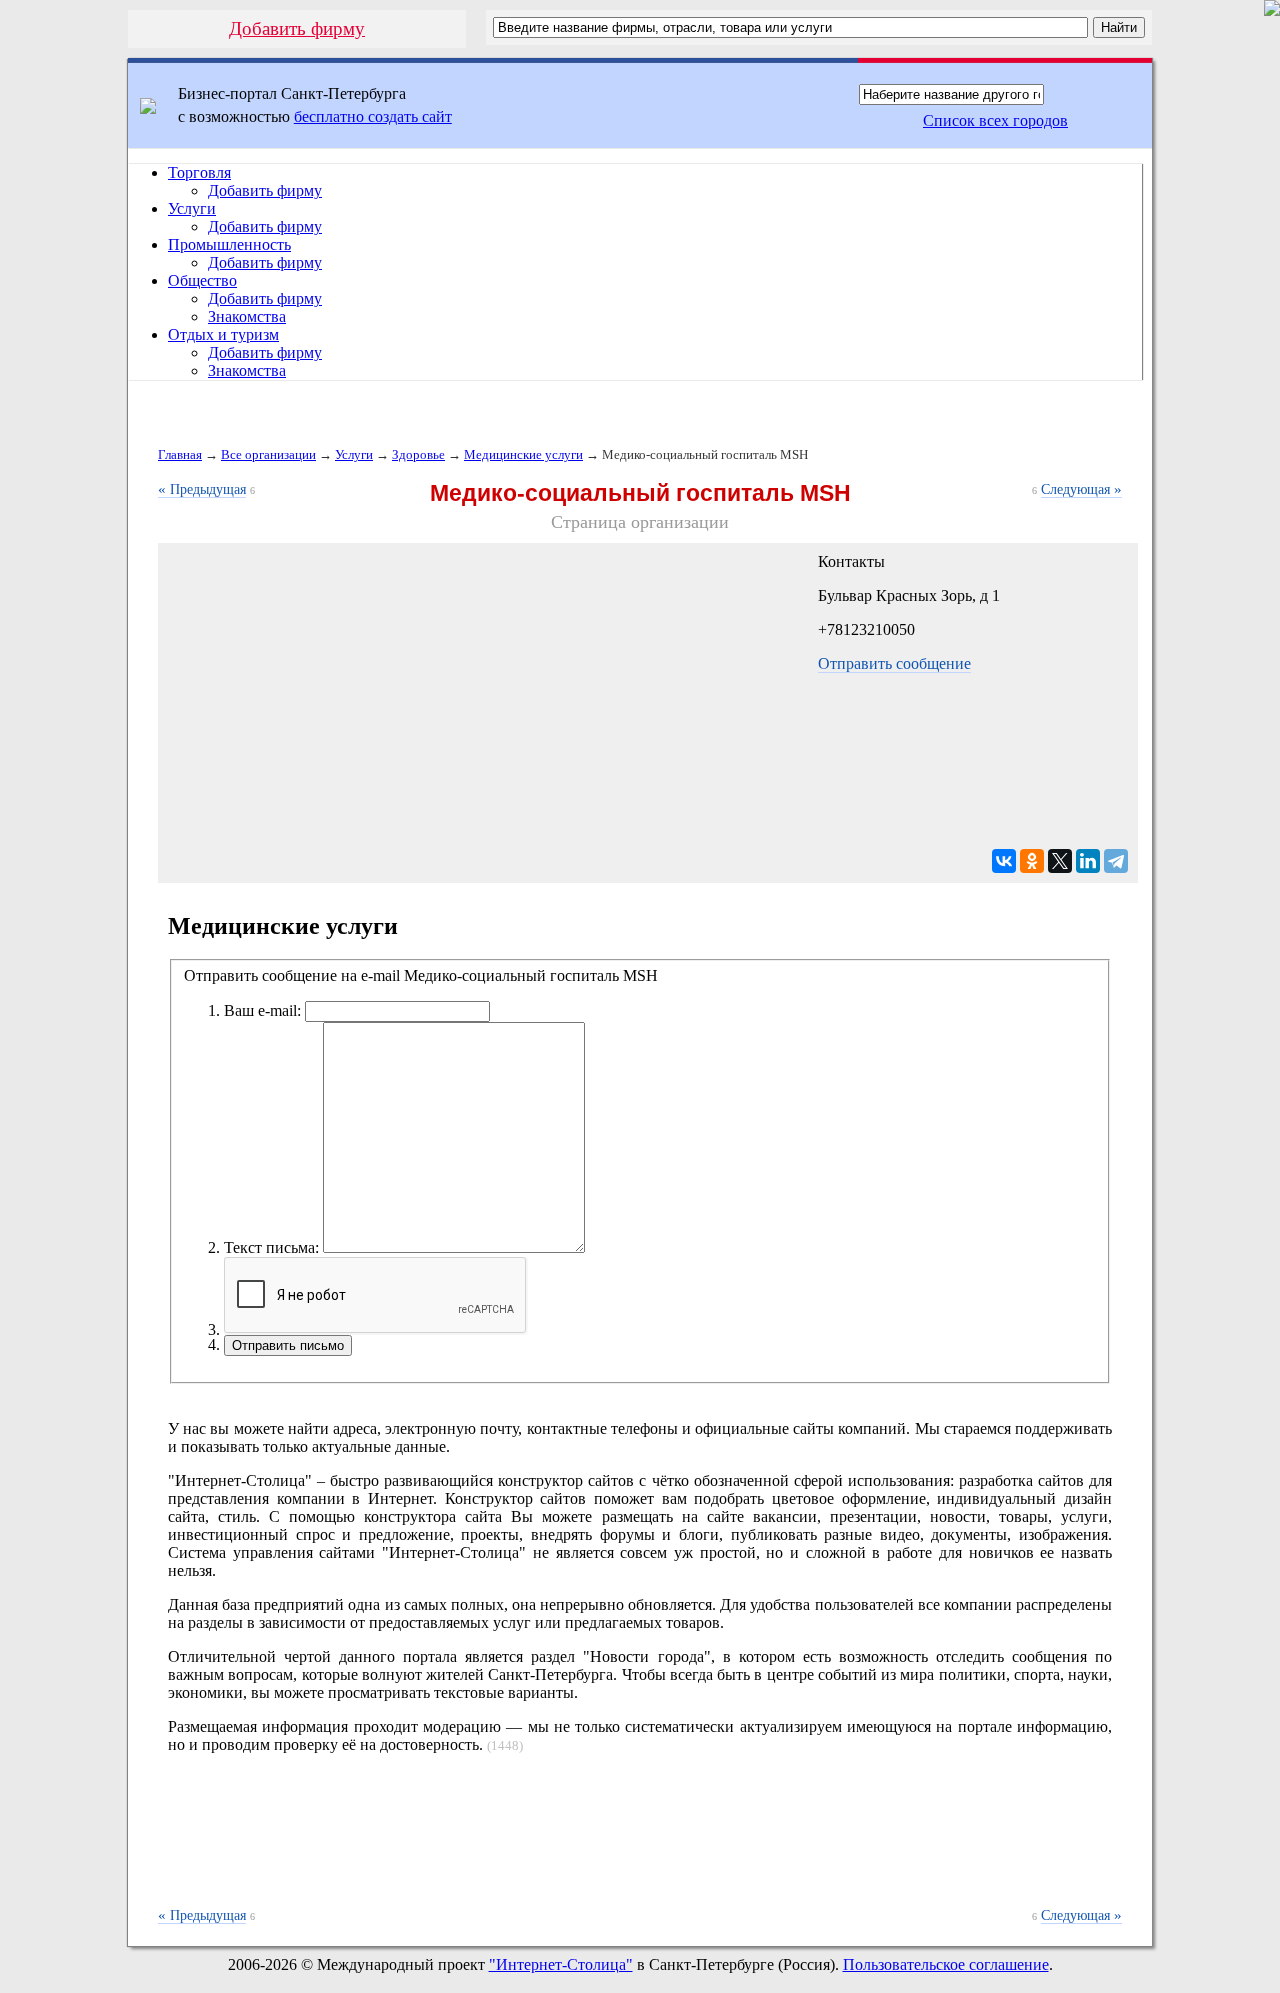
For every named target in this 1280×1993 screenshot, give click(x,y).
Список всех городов (995, 120)
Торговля (199, 172)
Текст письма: (271, 1247)
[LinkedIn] (1088, 861)
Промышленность (229, 244)
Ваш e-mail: (262, 1010)
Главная (180, 454)
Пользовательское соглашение (946, 1964)
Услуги (192, 208)
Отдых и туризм (223, 334)
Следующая (1081, 489)
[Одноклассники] (1032, 861)
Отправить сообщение (894, 663)
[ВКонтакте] (1004, 861)
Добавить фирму (297, 28)
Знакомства (247, 316)
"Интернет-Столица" (561, 1964)
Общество (202, 280)
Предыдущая (202, 489)
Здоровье (418, 454)
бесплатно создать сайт (373, 116)
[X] (1060, 861)
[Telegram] (1116, 861)
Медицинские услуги (523, 454)
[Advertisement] (640, 1841)
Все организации (268, 454)
